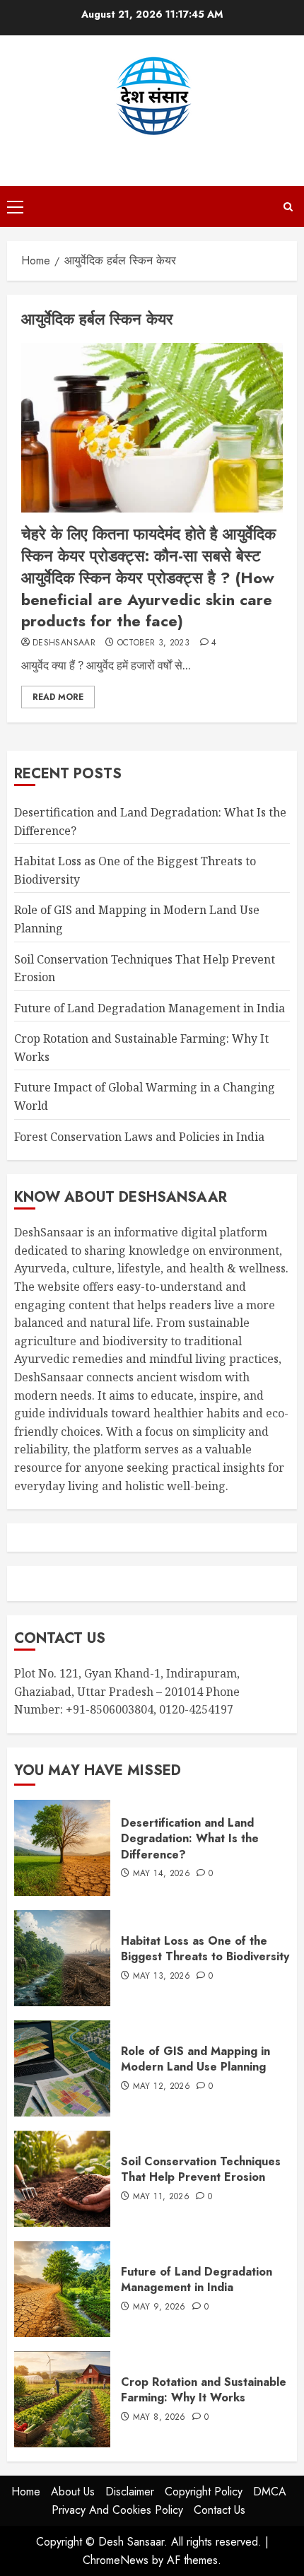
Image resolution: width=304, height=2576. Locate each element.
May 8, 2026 (159, 2418)
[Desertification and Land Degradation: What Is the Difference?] (62, 1848)
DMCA (270, 2492)
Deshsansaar (64, 643)
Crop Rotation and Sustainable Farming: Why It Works (204, 2390)
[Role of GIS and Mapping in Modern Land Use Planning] (62, 2068)
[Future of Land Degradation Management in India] (62, 2289)
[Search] (288, 207)
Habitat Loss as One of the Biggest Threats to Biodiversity (205, 1949)
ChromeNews (116, 2560)
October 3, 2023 (153, 643)
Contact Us (220, 2510)
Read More (58, 697)
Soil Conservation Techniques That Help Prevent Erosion (201, 2169)
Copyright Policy (204, 2492)
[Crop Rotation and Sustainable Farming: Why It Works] (62, 2399)
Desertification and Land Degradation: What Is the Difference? (190, 1839)
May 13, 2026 (162, 1977)
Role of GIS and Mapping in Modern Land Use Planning (195, 2059)
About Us (73, 2492)
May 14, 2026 (162, 1874)
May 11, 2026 (161, 2197)
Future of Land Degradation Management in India (150, 1008)
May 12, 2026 (162, 2087)
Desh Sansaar (152, 151)
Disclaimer (130, 2492)
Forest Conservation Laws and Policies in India (139, 1137)
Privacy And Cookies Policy (117, 2510)
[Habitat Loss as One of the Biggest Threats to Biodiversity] (62, 1958)
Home (26, 2492)
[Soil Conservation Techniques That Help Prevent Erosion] (62, 2179)
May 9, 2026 (159, 2307)
